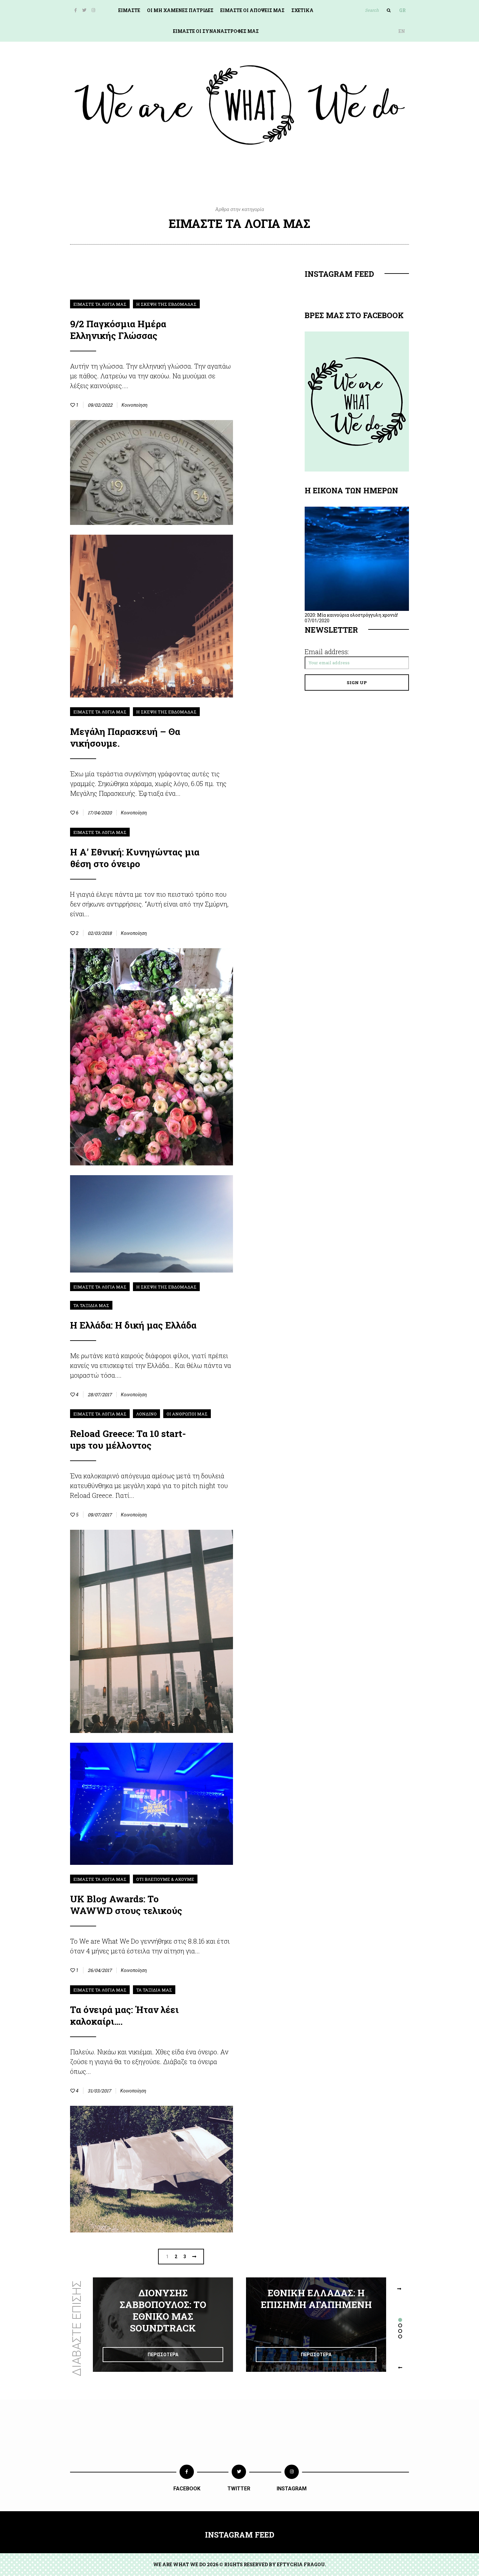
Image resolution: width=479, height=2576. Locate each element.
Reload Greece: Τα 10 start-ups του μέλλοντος (128, 1439)
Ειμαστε (129, 10)
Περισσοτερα (163, 2355)
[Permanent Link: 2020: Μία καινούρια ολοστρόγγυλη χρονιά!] (357, 609)
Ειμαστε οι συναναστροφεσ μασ (216, 31)
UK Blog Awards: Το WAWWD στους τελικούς (126, 1905)
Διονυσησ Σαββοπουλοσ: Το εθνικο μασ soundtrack (163, 2310)
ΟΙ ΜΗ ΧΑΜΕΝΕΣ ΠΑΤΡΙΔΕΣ (180, 10)
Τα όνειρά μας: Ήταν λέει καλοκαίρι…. (124, 2015)
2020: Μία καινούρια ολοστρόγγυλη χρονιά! (351, 615)
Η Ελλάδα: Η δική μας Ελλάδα (133, 1325)
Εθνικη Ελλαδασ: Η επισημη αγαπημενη (316, 2299)
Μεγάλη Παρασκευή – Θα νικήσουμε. (125, 737)
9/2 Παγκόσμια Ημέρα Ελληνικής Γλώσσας (118, 330)
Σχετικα (302, 10)
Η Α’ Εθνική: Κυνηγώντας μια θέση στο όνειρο (135, 858)
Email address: (327, 652)
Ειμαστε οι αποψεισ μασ (252, 10)
